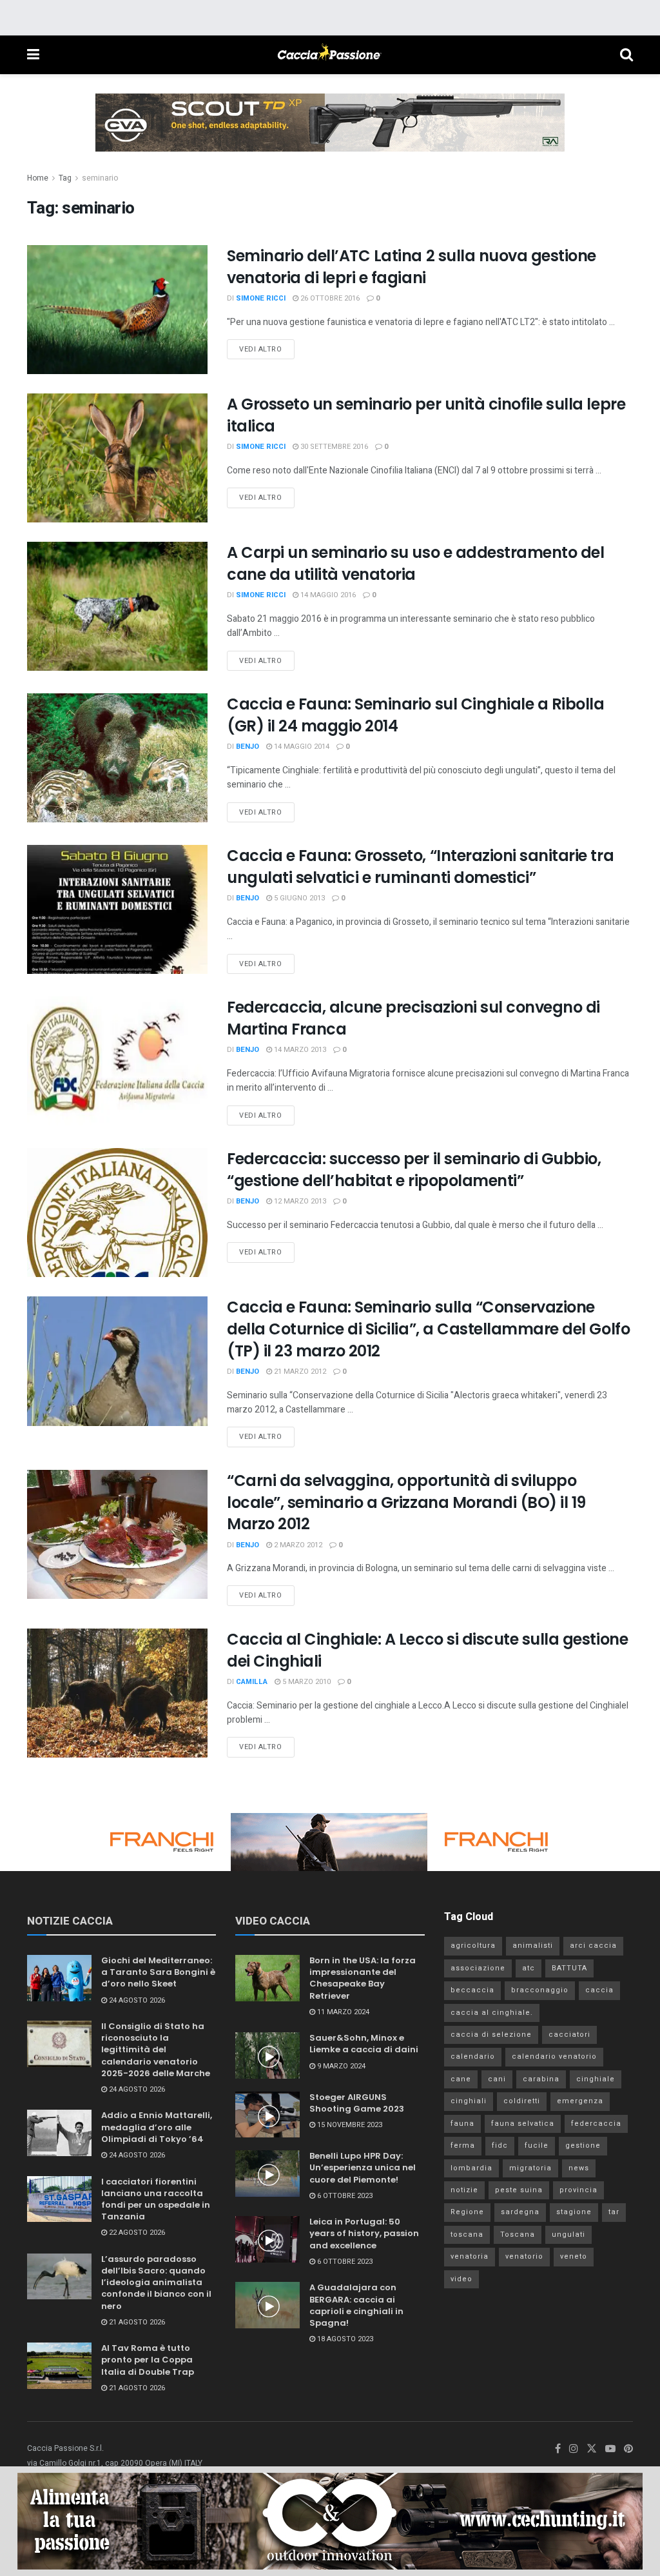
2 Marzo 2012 (297, 1545)
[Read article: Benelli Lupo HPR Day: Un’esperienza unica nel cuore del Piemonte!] (267, 2174)
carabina (541, 2079)
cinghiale (596, 2079)
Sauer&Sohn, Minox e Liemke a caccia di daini (364, 2044)
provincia (578, 2190)
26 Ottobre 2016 (329, 298)
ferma (463, 2145)
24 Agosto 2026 (136, 2000)
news (579, 2168)
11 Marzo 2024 (342, 2012)
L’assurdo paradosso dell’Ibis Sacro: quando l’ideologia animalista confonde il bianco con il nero (156, 2283)
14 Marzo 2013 (299, 1050)
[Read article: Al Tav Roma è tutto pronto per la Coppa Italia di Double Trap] (59, 2366)
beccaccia (472, 1990)
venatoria (470, 2256)
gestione (583, 2145)
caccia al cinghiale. (492, 2013)
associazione (478, 1968)
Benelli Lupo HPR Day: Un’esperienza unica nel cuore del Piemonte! (363, 2167)
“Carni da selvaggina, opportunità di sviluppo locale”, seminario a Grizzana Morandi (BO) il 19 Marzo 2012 (406, 1502)
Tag (65, 178)
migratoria (530, 2168)
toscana (467, 2234)
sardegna (520, 2212)
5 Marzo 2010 (306, 1682)
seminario (100, 178)
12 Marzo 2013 (299, 1201)
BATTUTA (569, 1968)
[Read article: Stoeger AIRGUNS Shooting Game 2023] (267, 2115)
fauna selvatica (523, 2124)
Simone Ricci (261, 298)
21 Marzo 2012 (299, 1372)
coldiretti (522, 2101)
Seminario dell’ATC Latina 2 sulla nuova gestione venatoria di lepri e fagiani (412, 267)
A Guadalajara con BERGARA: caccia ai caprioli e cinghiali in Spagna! (356, 2305)
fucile (537, 2145)
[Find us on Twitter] (592, 2449)
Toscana (518, 2234)
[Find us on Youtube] (610, 2449)
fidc (500, 2145)
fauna (462, 2124)
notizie (464, 2190)
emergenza (580, 2101)
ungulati (568, 2234)
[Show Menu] (33, 55)
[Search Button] (626, 55)
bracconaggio (540, 1990)
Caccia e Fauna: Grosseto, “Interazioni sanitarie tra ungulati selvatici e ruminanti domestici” (420, 867)
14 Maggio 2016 (327, 595)
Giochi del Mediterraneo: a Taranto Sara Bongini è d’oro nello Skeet (158, 1972)
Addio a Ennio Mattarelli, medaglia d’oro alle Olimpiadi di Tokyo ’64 (157, 2127)
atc (529, 1968)
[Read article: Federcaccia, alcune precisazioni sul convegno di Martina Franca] (117, 1061)
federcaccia (596, 2124)
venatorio (524, 2256)
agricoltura (473, 1946)
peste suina (519, 2190)
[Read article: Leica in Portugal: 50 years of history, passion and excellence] (267, 2239)
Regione (467, 2212)
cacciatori (569, 2035)
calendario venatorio (554, 2056)
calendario (473, 2056)
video (461, 2279)
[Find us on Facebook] (558, 2449)
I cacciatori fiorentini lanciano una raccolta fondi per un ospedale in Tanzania (156, 2199)
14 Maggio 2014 (301, 747)
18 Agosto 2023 (344, 2339)
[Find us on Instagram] (574, 2449)
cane (461, 2079)
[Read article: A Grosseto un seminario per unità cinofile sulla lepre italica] (117, 458)
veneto (574, 2256)
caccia (599, 1990)
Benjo (247, 747)
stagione (574, 2212)
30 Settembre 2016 (333, 447)
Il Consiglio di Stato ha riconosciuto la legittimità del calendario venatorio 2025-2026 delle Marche (156, 2050)
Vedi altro (267, 347)
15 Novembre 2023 (349, 2125)
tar (614, 2212)
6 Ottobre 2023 (344, 2196)
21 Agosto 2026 (136, 2322)
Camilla (252, 1682)
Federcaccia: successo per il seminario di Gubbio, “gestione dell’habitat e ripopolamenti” (414, 1170)
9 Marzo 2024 (340, 2066)
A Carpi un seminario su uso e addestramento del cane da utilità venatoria (415, 563)
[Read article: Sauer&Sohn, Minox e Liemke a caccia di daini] (267, 2056)
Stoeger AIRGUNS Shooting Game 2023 (357, 2103)
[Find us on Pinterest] (628, 2449)
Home (38, 178)
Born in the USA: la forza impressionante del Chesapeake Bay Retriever (363, 1978)
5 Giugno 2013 (298, 898)
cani (497, 2079)
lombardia (471, 2168)
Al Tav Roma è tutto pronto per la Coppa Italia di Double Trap (148, 2360)
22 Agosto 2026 (136, 2233)
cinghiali (469, 2101)
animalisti (533, 1946)
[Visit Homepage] (329, 55)
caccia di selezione (491, 2035)
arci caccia (593, 1946)
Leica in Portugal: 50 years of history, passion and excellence (364, 2233)
